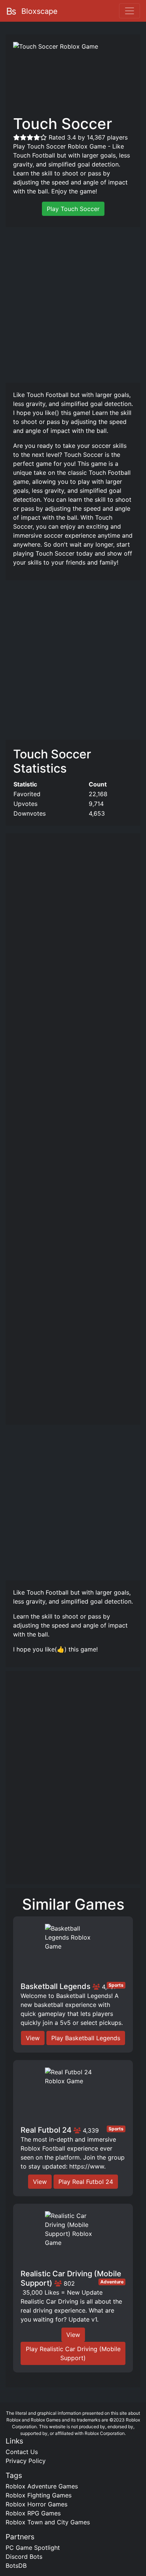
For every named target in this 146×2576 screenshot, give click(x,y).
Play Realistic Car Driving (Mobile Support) (73, 2353)
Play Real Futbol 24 (86, 2182)
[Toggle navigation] (130, 11)
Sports (116, 1985)
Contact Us (22, 2452)
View (33, 2038)
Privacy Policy (26, 2461)
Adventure (112, 2282)
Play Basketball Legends (86, 2038)
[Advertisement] (73, 304)
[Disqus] (73, 1781)
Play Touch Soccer (73, 209)
